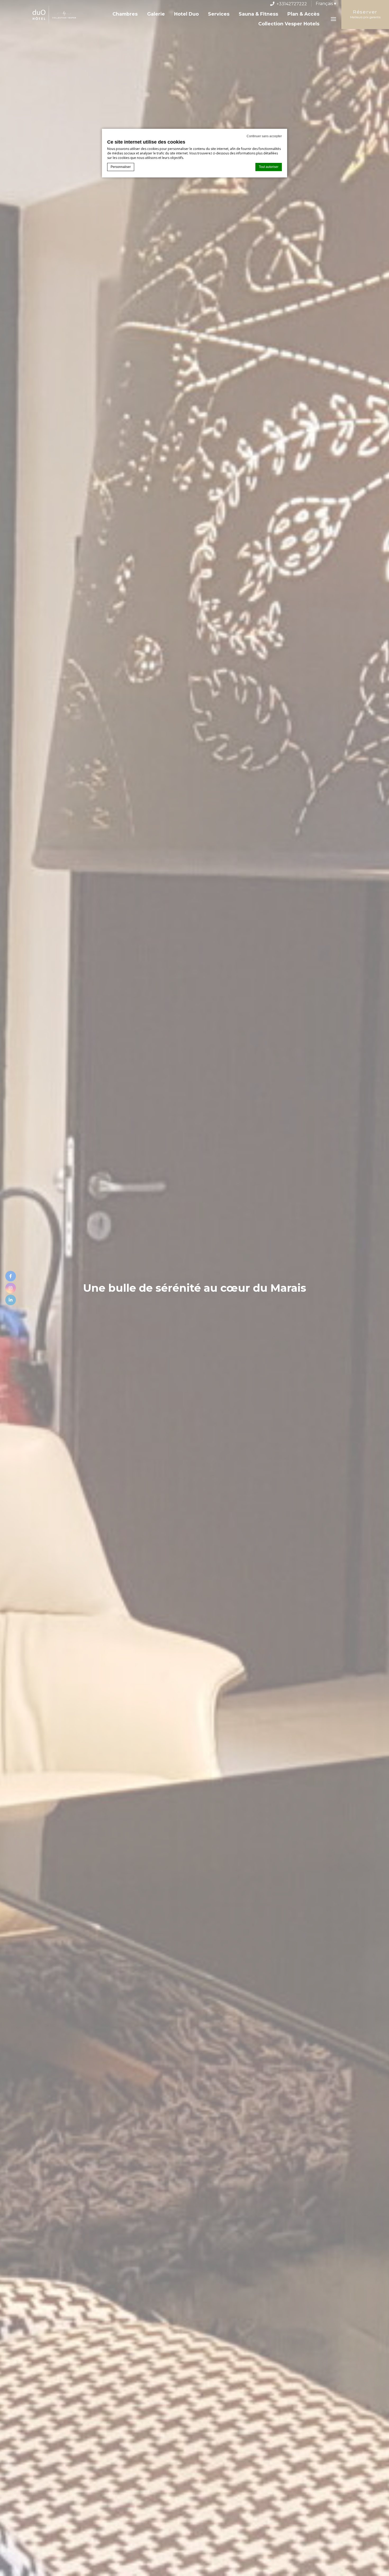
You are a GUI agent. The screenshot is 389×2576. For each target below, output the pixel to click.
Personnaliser (121, 167)
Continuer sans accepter (264, 136)
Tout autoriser (269, 167)
